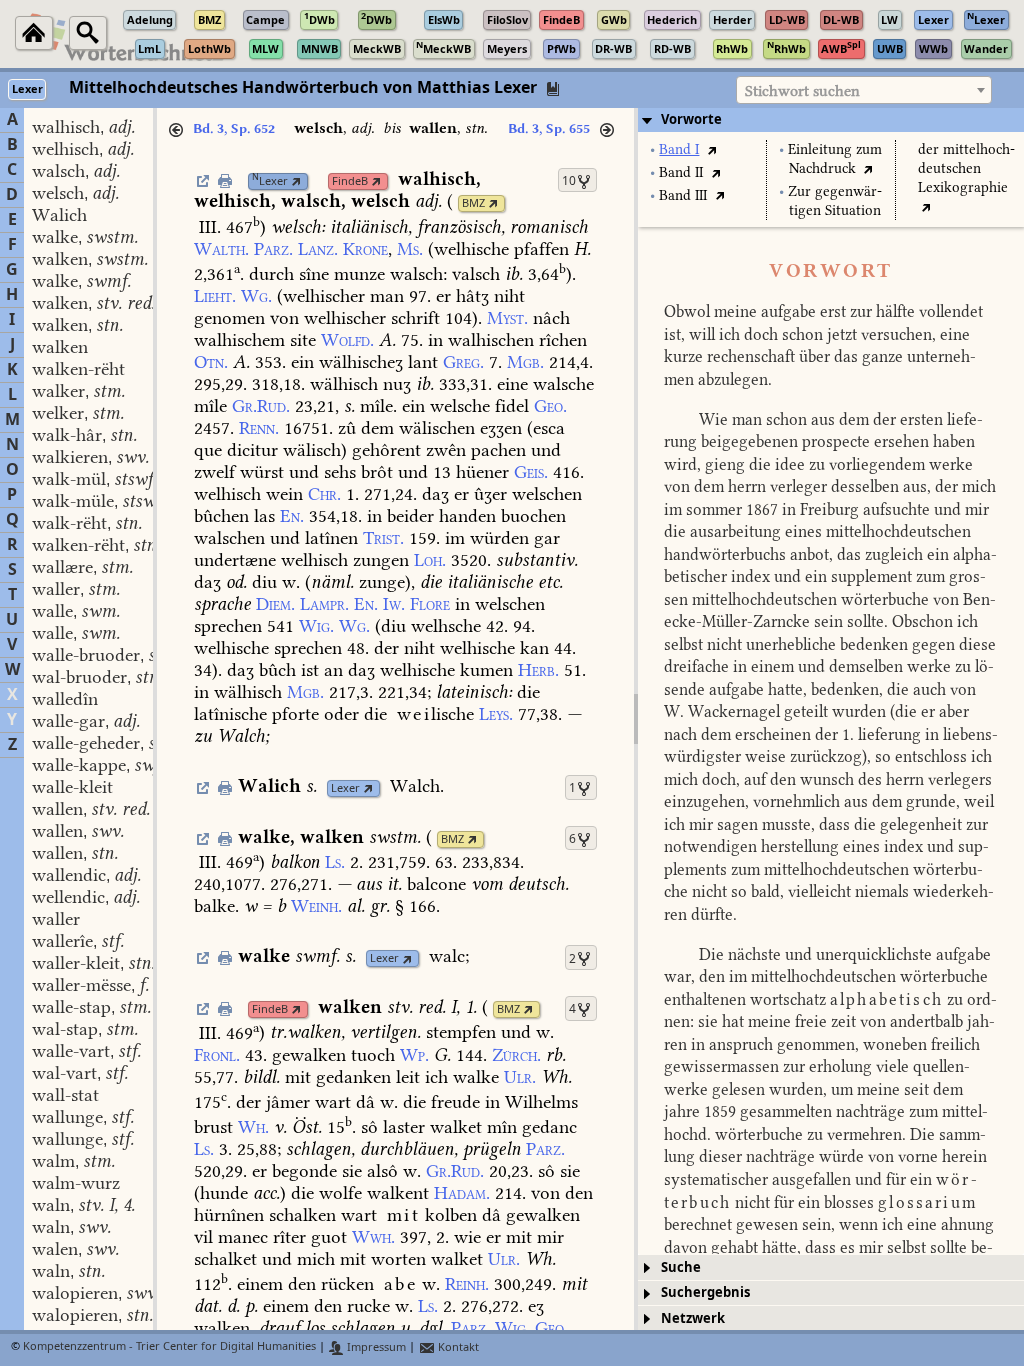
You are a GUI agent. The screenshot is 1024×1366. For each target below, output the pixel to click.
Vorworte (691, 119)
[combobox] (864, 90)
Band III (683, 195)
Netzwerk (693, 1318)
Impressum (375, 1347)
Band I (679, 149)
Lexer (270, 181)
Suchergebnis (705, 1292)
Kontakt (457, 1347)
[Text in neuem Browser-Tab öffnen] (711, 149)
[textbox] (864, 91)
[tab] (831, 120)
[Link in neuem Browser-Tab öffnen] (296, 181)
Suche (681, 1267)
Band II (681, 172)
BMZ (473, 203)
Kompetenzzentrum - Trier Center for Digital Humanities (169, 1347)
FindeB (350, 181)
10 (569, 181)
